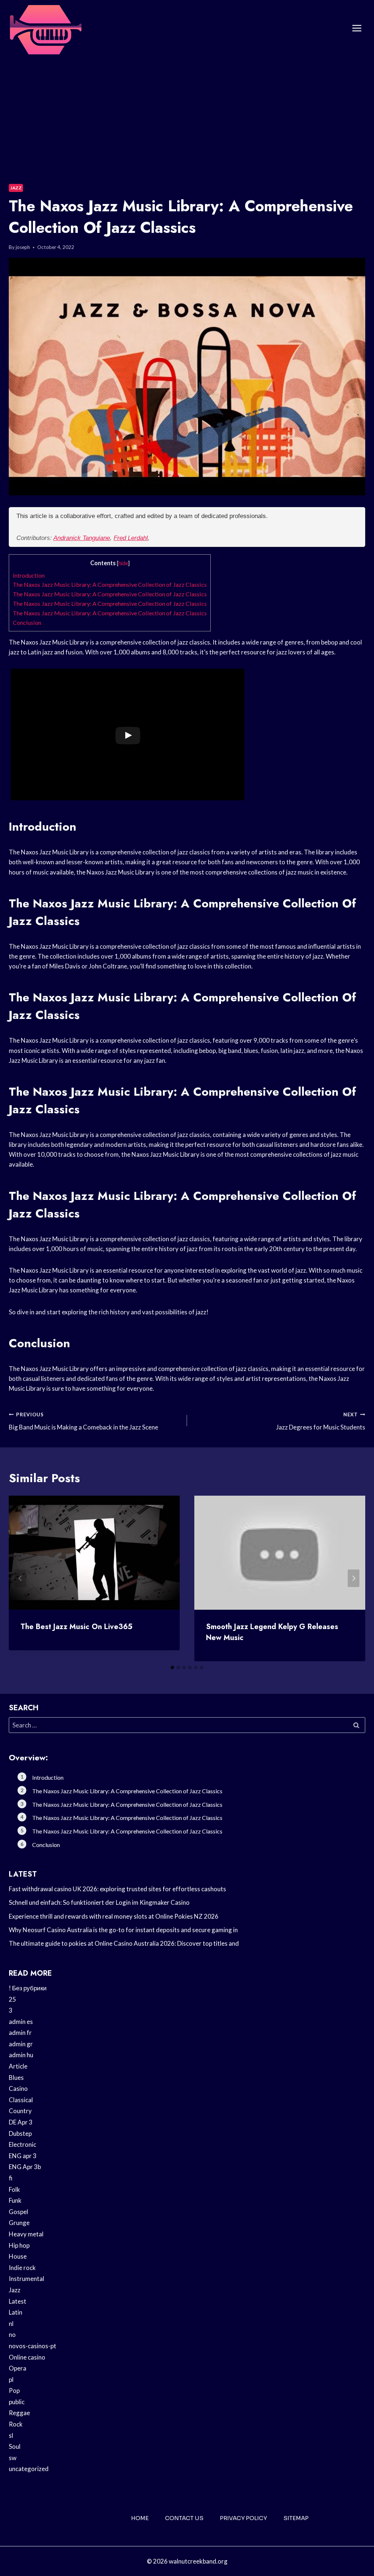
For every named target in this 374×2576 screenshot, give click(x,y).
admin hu (21, 2055)
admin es (21, 2022)
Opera (18, 2368)
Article (18, 2066)
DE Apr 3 (21, 2122)
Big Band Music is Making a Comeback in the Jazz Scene (83, 1421)
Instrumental (26, 2279)
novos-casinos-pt (33, 2346)
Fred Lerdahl (131, 538)
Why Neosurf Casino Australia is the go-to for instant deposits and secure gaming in (123, 1930)
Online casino (27, 2357)
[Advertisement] (187, 112)
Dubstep (20, 2133)
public (17, 2402)
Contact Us (184, 2518)
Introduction (29, 575)
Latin (16, 2312)
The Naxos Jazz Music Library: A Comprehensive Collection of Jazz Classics (110, 584)
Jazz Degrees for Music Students (321, 1421)
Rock (16, 2424)
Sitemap (296, 2518)
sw (13, 2458)
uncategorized (29, 2469)
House (18, 2256)
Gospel (18, 2212)
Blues (16, 2078)
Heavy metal (26, 2234)
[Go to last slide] (20, 1578)
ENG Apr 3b (25, 2167)
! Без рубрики (28, 1988)
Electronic (22, 2144)
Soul (15, 2446)
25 (12, 1999)
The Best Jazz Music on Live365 (77, 1627)
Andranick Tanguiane (82, 538)
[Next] (354, 1578)
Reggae (19, 2413)
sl (11, 2435)
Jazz (16, 188)
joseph (23, 247)
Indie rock (22, 2268)
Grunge (19, 2223)
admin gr (21, 2044)
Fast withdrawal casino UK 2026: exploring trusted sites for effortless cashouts (117, 1889)
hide (123, 563)
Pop (14, 2390)
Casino (18, 2088)
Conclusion (27, 622)
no (12, 2335)
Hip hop (19, 2245)
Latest (18, 2301)
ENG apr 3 (23, 2156)
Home (140, 2518)
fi (11, 2178)
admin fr (20, 2033)
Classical (21, 2100)
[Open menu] (357, 28)
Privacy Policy (243, 2518)
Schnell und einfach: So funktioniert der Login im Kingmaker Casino (99, 1902)
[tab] (172, 1667)
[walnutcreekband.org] (45, 28)
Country (20, 2111)
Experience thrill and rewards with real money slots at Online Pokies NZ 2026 (114, 1916)
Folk (14, 2189)
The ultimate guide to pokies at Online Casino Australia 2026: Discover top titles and (124, 1943)
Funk (15, 2200)
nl (11, 2324)
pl (11, 2379)
